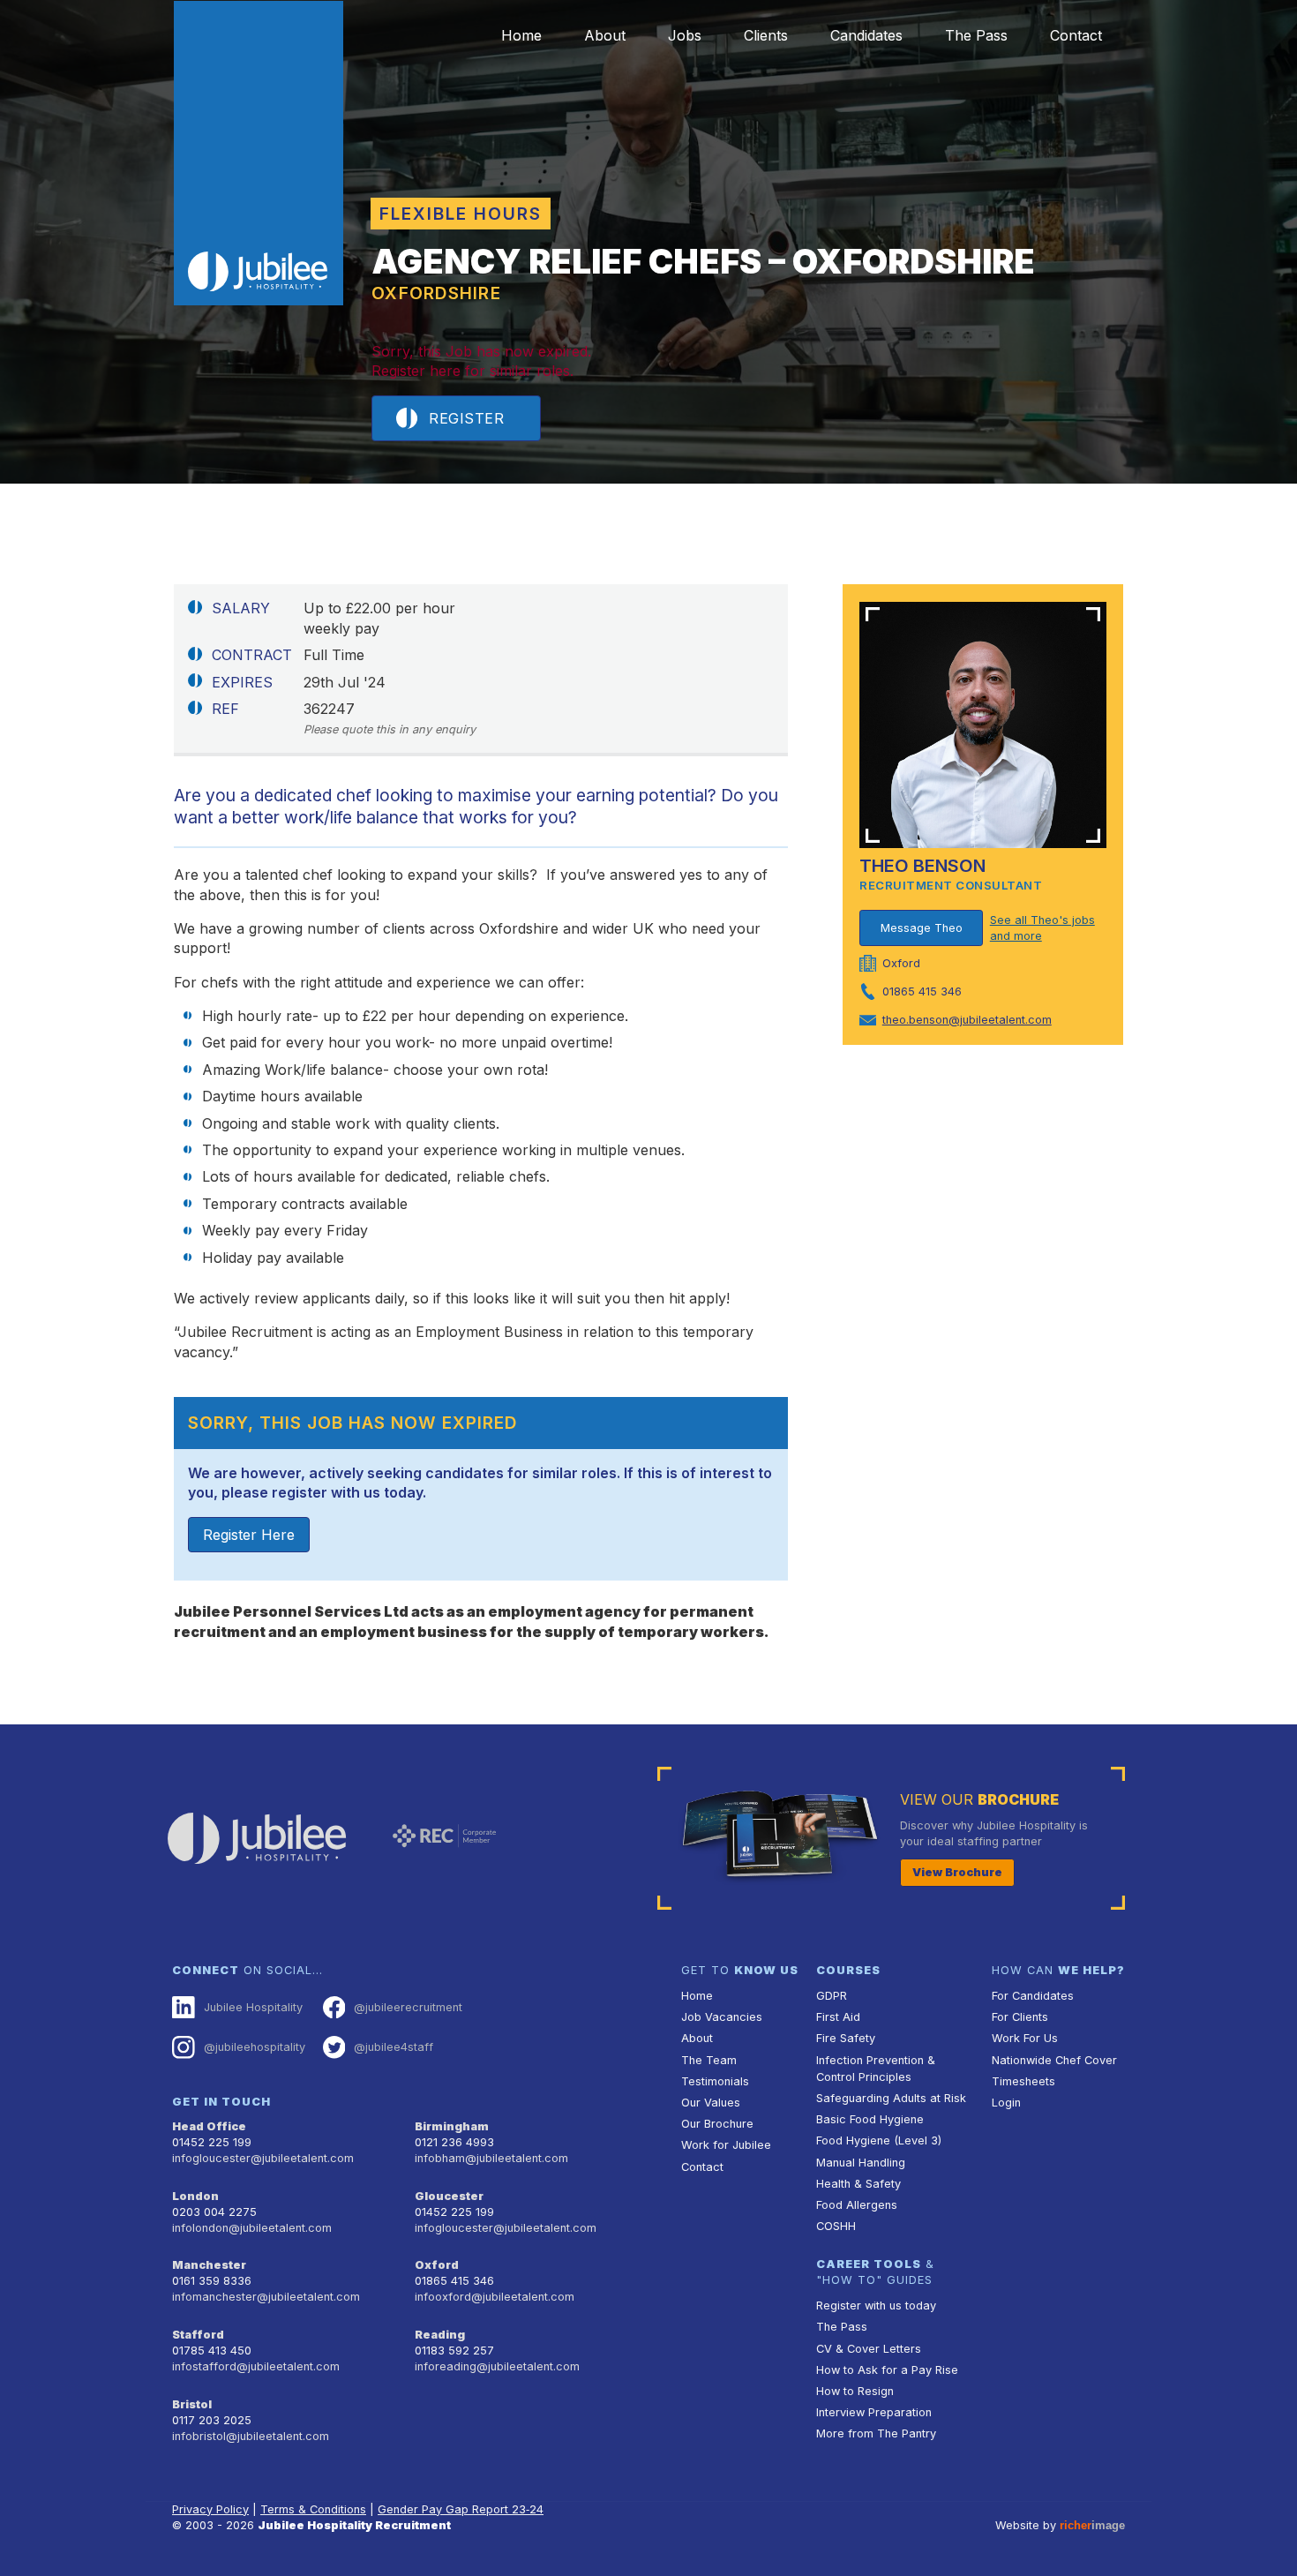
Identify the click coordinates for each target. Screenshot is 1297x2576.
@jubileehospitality (255, 2047)
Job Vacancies (722, 2017)
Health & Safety (858, 2184)
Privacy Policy (210, 2509)
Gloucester (449, 2196)
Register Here (249, 1535)
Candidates (866, 35)
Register (466, 418)
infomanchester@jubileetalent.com (266, 2297)
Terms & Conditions (313, 2509)
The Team (709, 2060)
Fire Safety (846, 2038)
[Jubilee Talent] (259, 154)
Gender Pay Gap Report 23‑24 (461, 2509)
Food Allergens (857, 2205)
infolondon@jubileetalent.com (252, 2228)
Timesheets (1023, 2081)
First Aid (838, 2017)
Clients (766, 35)
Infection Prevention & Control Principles (876, 2069)
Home (521, 35)
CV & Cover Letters (869, 2349)
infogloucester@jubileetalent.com (263, 2158)
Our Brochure (717, 2124)
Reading (440, 2335)
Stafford (198, 2335)
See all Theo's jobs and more (1042, 928)
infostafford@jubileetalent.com (256, 2366)
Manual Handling (861, 2163)
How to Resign (855, 2391)
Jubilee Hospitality (253, 2007)
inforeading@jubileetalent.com (497, 2366)
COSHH (836, 2226)
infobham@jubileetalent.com (491, 2158)
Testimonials (715, 2081)
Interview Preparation (874, 2412)
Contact (1076, 35)
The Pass (976, 35)
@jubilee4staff (394, 2047)
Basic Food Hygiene (870, 2119)
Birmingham (452, 2126)
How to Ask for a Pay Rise (887, 2370)
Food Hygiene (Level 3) (879, 2140)
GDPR (832, 1996)
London (195, 2196)
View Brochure (957, 1872)
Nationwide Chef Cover (1054, 2060)
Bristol (192, 2404)
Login (1006, 2103)
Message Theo (922, 928)
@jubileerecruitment (408, 2007)
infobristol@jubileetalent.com (251, 2436)
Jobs (685, 35)
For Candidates (1033, 1996)
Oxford (437, 2265)
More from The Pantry (876, 2433)
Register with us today (876, 2306)
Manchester (209, 2265)
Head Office (209, 2126)
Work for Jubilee (726, 2145)
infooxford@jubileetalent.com (495, 2297)
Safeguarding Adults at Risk (891, 2098)
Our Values (711, 2103)
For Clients (1020, 2017)
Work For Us (1025, 2038)
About (605, 35)
